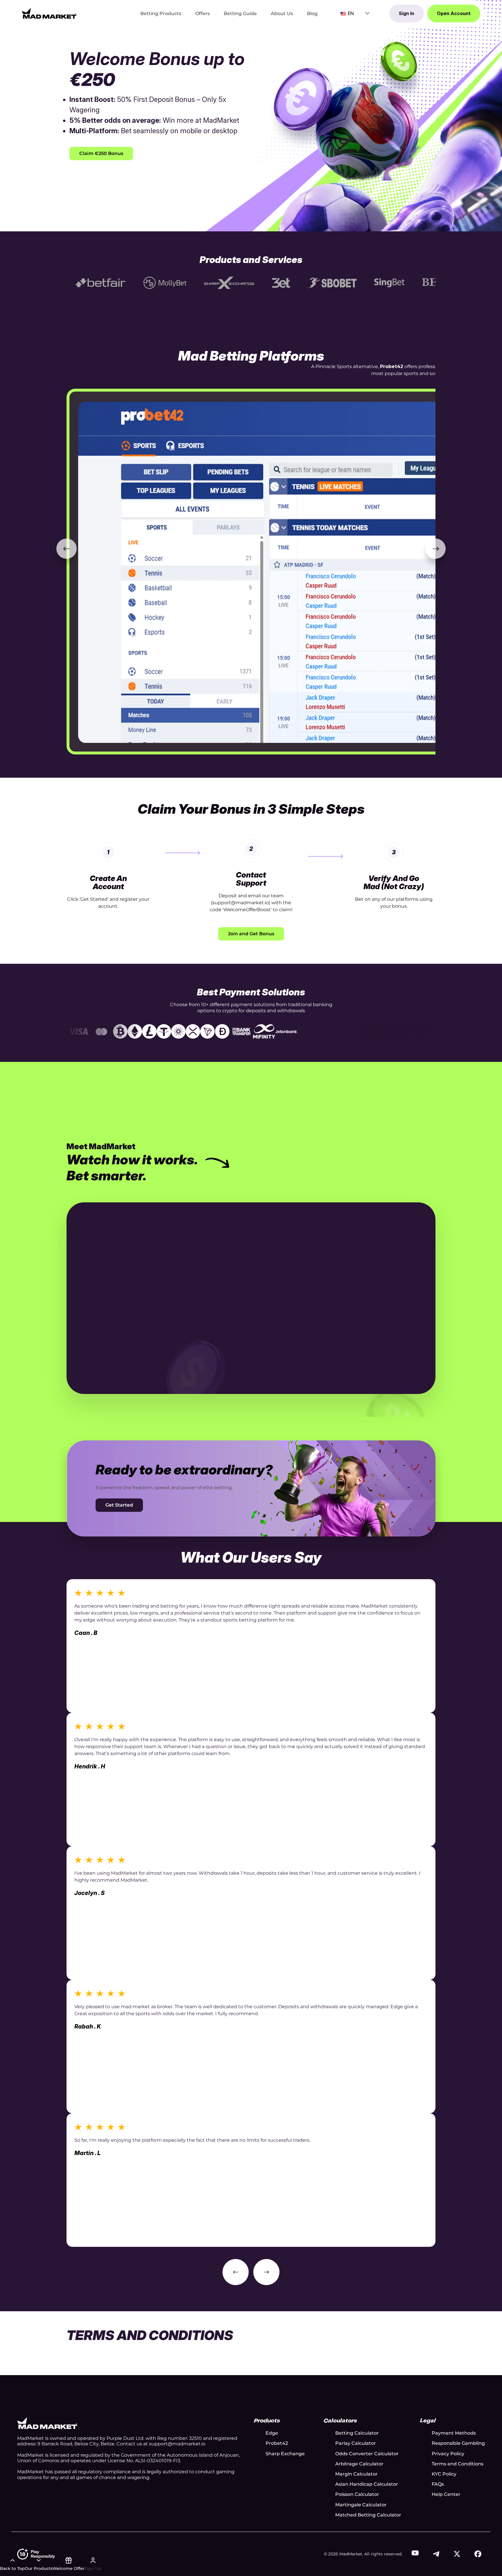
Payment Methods (454, 2433)
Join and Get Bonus (251, 934)
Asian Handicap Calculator (367, 2484)
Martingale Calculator (361, 2505)
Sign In (407, 13)
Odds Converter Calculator (367, 2454)
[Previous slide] (67, 549)
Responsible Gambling (458, 2443)
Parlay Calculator (356, 2443)
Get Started (119, 1505)
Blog (312, 13)
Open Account (454, 13)
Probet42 (277, 2443)
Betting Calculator (357, 2433)
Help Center (446, 2494)
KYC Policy (444, 2474)
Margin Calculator (356, 2474)
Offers (202, 13)
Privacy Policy (448, 2454)
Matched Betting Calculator (368, 2515)
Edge (272, 2433)
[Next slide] (435, 549)
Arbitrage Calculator (359, 2464)
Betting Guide (240, 13)
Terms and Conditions (458, 2464)
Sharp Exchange (285, 2454)
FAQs (438, 2484)
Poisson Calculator (357, 2494)
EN (350, 13)
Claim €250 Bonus (101, 153)
